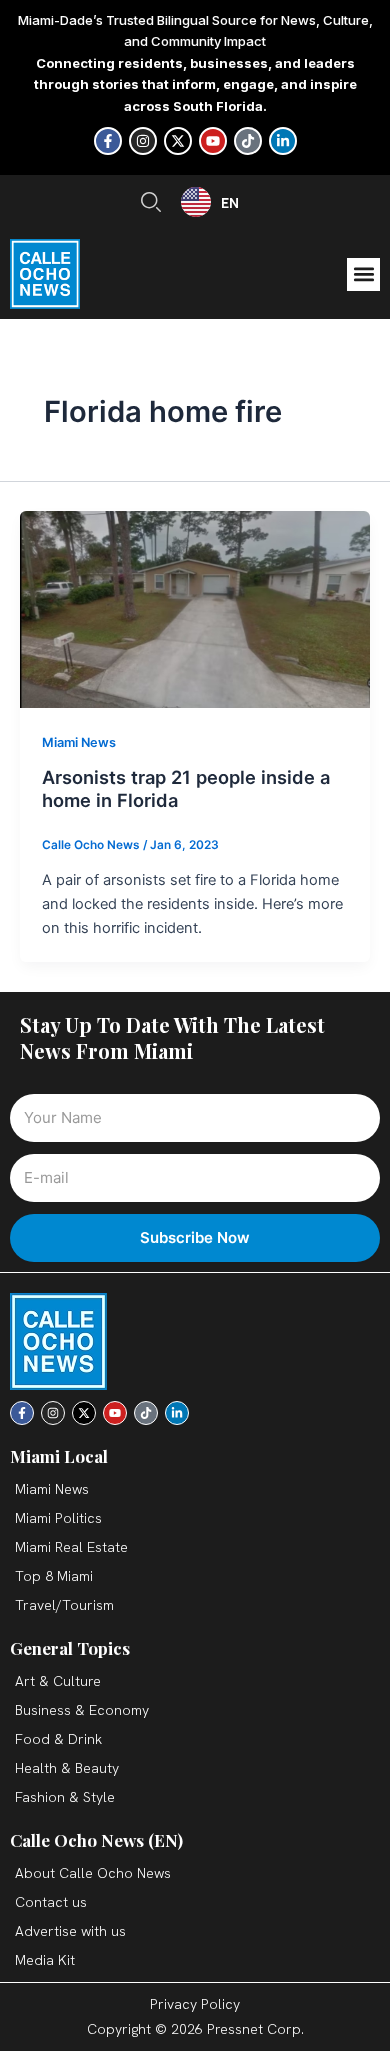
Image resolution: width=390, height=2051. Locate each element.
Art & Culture (58, 1681)
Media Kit (45, 1960)
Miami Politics (58, 1518)
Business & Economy (82, 1710)
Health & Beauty (67, 1768)
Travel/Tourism (64, 1605)
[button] (363, 274)
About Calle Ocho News (93, 1873)
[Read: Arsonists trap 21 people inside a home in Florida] (195, 608)
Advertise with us (70, 1931)
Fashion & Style (65, 1797)
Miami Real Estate (71, 1547)
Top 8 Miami (54, 1576)
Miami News (79, 742)
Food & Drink (58, 1739)
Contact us (51, 1902)
